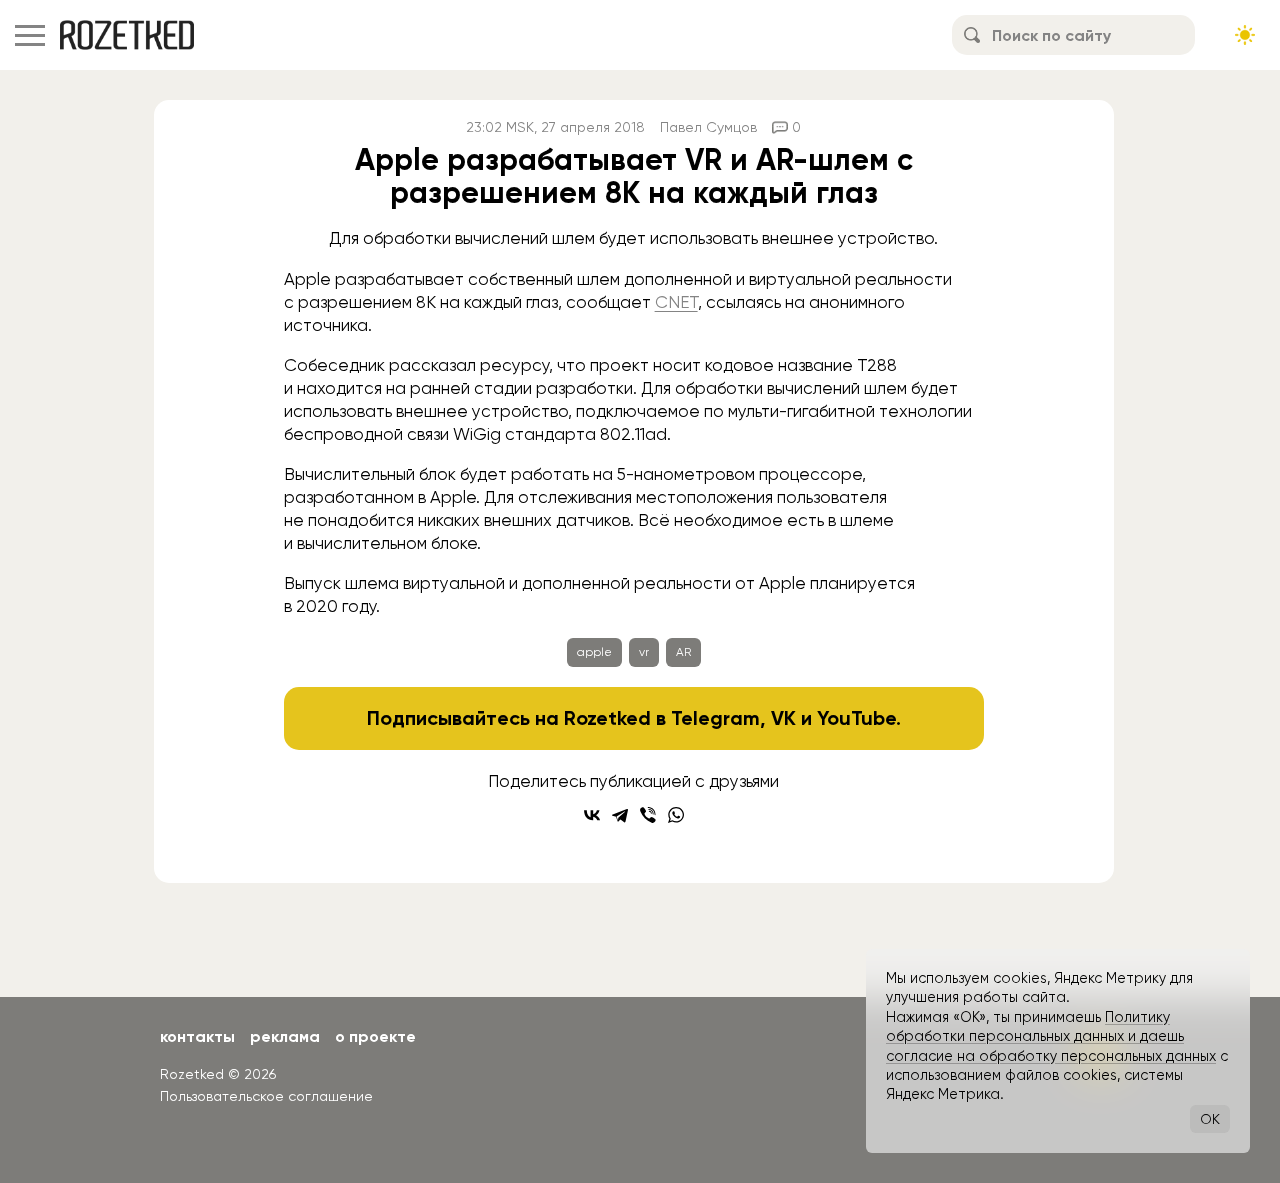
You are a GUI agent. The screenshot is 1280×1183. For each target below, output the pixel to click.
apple (594, 652)
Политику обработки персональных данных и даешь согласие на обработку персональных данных (1051, 1036)
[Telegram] (620, 815)
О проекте (375, 1036)
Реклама (285, 1036)
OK (1210, 1119)
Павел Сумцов (708, 127)
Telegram (715, 718)
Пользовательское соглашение (266, 1096)
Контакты (197, 1036)
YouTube (856, 718)
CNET (676, 302)
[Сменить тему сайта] (1245, 35)
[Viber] (648, 815)
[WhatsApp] (676, 815)
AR (683, 652)
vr (644, 652)
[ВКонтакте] (592, 815)
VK (783, 718)
